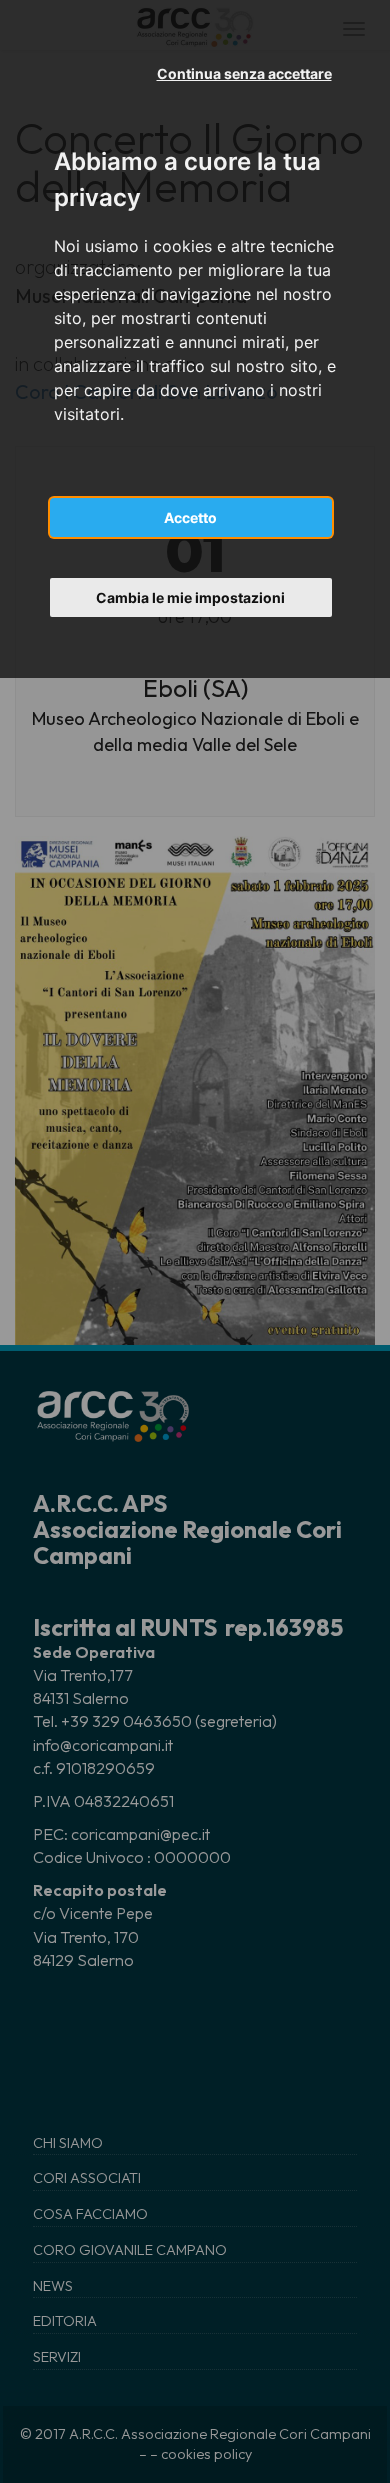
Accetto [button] (190, 517)
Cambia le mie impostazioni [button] (190, 597)
